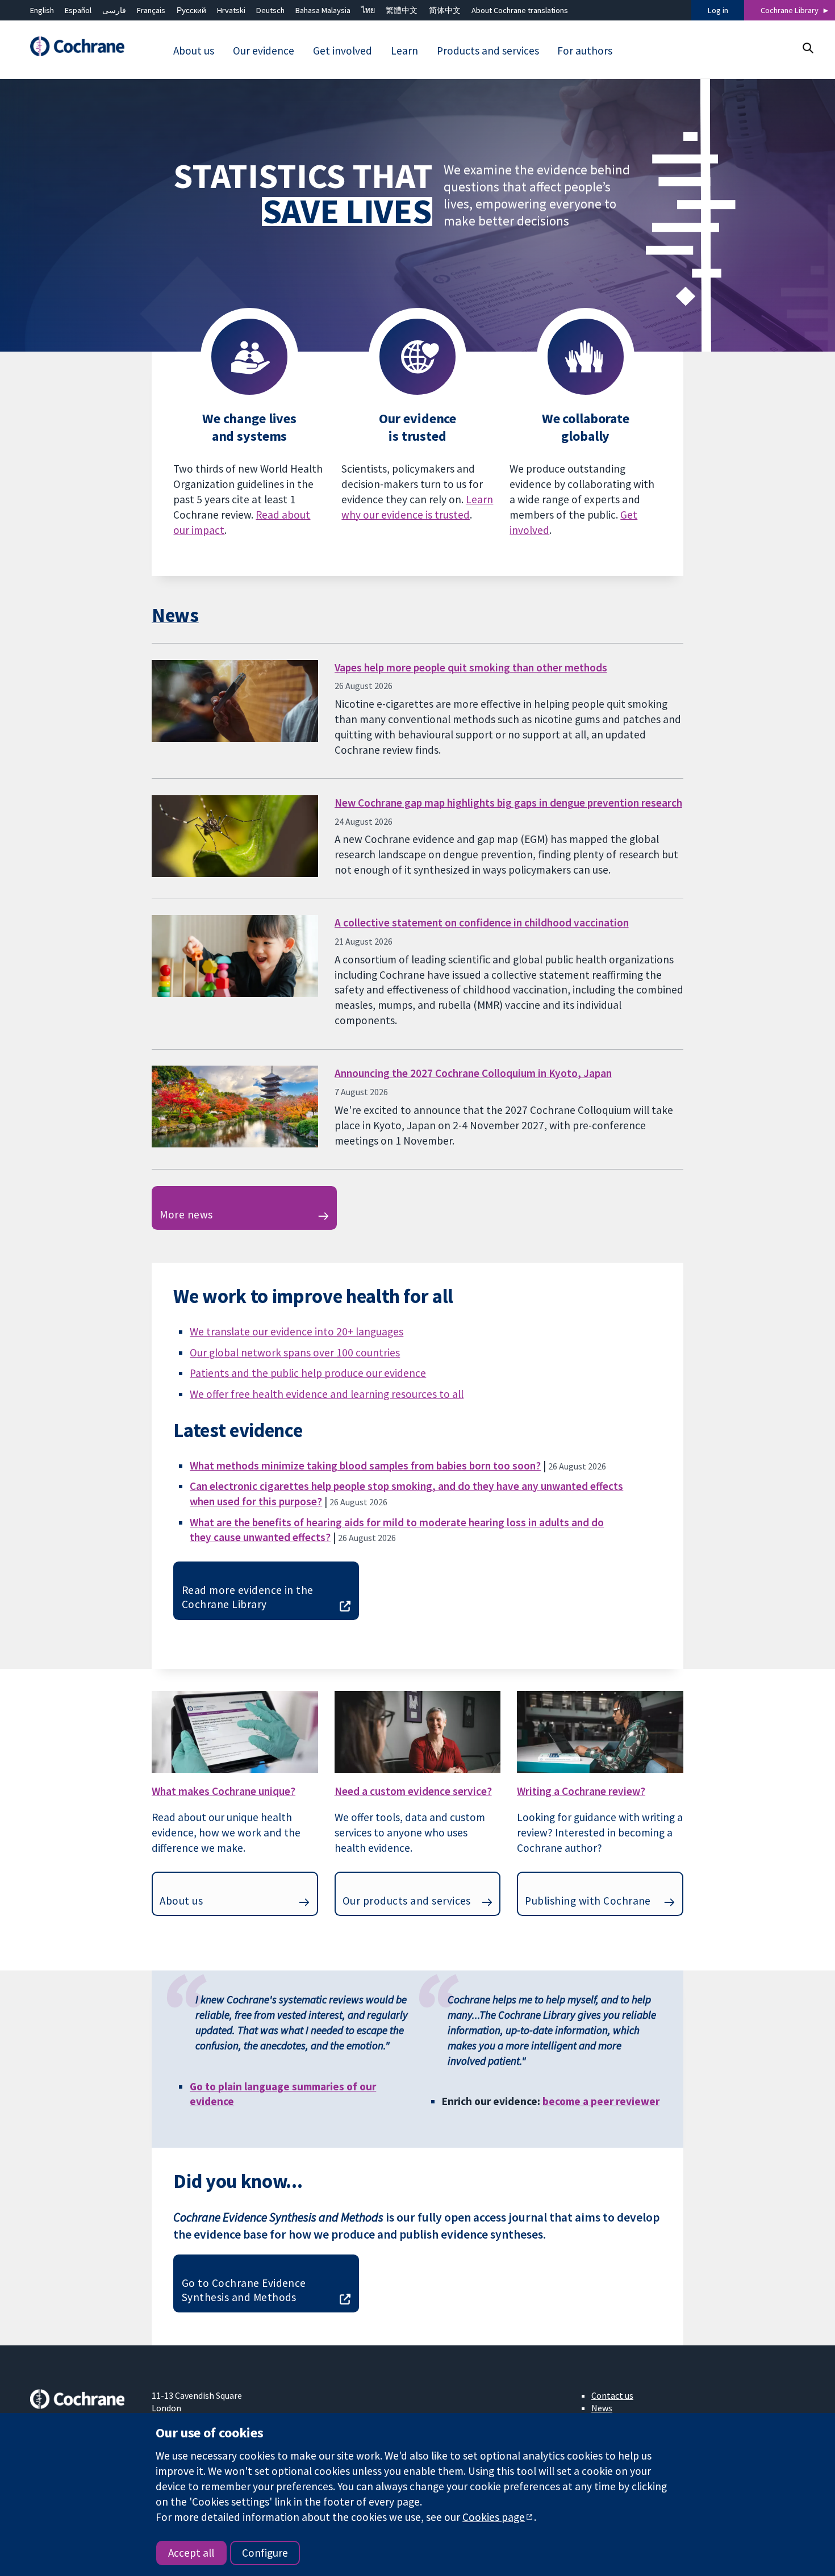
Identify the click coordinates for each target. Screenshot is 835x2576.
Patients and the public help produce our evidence (308, 1373)
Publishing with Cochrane (588, 1901)
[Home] (83, 47)
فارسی (114, 10)
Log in (718, 10)
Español (78, 10)
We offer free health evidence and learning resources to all (327, 1394)
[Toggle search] (807, 48)
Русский (191, 10)
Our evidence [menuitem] (264, 51)
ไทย (368, 10)
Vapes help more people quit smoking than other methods (471, 667)
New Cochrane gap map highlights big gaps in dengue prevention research (508, 803)
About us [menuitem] (194, 51)
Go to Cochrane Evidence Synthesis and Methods (244, 2290)
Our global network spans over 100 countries (295, 1352)
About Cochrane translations (520, 10)
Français (151, 10)
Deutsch (270, 10)
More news (186, 1214)
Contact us (612, 2395)
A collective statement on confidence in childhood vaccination (482, 922)
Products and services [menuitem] (488, 51)
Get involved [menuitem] (343, 51)
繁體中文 (402, 10)
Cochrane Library (790, 10)
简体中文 (445, 10)
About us (181, 1901)
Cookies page (494, 2517)
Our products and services (407, 1901)
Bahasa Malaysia (323, 10)
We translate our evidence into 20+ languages (297, 1331)
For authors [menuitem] (585, 51)
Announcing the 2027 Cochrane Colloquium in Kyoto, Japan (473, 1073)
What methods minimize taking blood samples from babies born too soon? (365, 1466)
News (175, 615)
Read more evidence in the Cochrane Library (248, 1597)
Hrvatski (231, 10)
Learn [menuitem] (404, 51)
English (42, 10)
